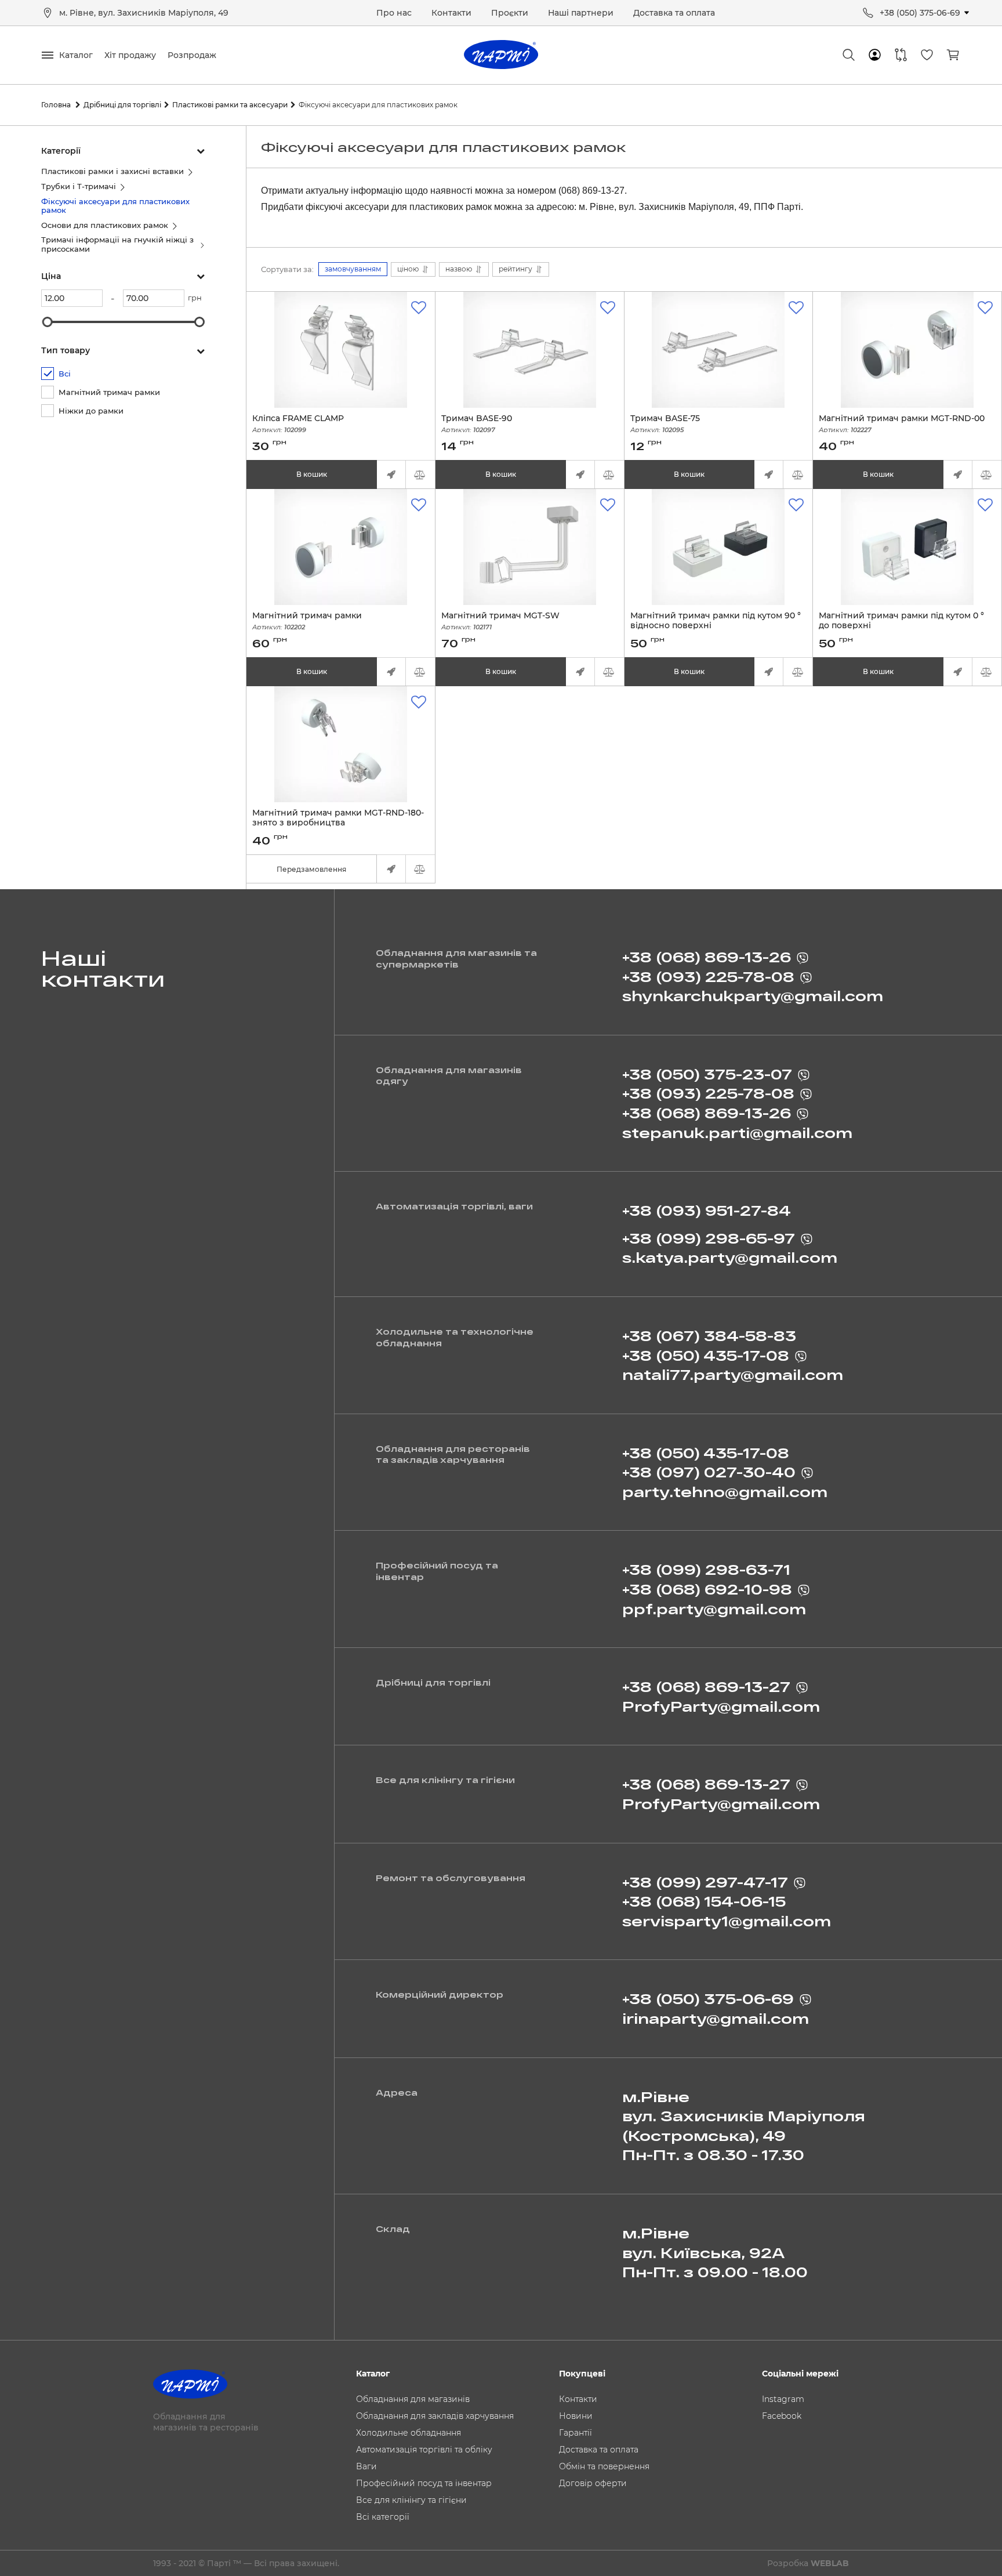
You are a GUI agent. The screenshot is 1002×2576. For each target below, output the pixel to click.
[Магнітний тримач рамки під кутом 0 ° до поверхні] (907, 547)
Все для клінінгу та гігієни (411, 2500)
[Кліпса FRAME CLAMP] (341, 350)
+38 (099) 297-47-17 (705, 1882)
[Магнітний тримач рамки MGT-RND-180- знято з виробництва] (341, 744)
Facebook (782, 2416)
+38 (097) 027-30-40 (709, 1472)
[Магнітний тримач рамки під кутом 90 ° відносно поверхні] (719, 547)
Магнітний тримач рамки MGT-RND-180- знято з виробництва (338, 823)
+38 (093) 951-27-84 (707, 1210)
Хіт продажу (130, 55)
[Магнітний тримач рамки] (341, 547)
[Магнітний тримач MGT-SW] (530, 547)
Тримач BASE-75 (665, 424)
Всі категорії (383, 2517)
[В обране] (419, 308)
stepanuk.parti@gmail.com (737, 1133)
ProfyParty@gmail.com (721, 1706)
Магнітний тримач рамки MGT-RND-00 (902, 424)
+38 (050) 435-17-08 (706, 1355)
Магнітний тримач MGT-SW (500, 621)
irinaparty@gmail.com (716, 2018)
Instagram (783, 2399)
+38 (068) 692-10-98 (707, 1589)
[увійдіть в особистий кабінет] (875, 55)
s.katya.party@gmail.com (730, 1257)
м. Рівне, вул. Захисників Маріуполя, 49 (144, 13)
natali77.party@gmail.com (733, 1374)
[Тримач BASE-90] (530, 350)
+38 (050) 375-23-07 (707, 1074)
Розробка (808, 2563)
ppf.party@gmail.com (714, 1609)
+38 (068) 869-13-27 (706, 1686)
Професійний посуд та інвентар (424, 2483)
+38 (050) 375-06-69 (920, 13)
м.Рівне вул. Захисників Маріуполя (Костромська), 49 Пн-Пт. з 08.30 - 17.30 (744, 2126)
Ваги (366, 2466)
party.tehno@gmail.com (725, 1492)
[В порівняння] (420, 474)
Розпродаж (192, 55)
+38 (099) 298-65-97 (709, 1238)
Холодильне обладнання (409, 2433)
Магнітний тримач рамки (307, 621)
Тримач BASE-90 (477, 424)
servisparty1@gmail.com (727, 1921)
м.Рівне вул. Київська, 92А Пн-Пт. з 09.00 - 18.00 (715, 2252)
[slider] (48, 322)
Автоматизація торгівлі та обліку (424, 2450)
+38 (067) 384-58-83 (709, 1336)
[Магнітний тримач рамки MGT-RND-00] (907, 350)
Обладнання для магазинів (413, 2399)
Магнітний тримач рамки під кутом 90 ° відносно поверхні (716, 626)
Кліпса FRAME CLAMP (298, 424)
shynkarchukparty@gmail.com (753, 996)
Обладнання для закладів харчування (435, 2416)
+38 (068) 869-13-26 (707, 957)
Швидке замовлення (391, 474)
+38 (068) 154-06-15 (704, 1901)
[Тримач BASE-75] (719, 350)
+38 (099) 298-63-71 (706, 1569)
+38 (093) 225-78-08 (708, 977)
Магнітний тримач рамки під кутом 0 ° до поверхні (901, 626)
